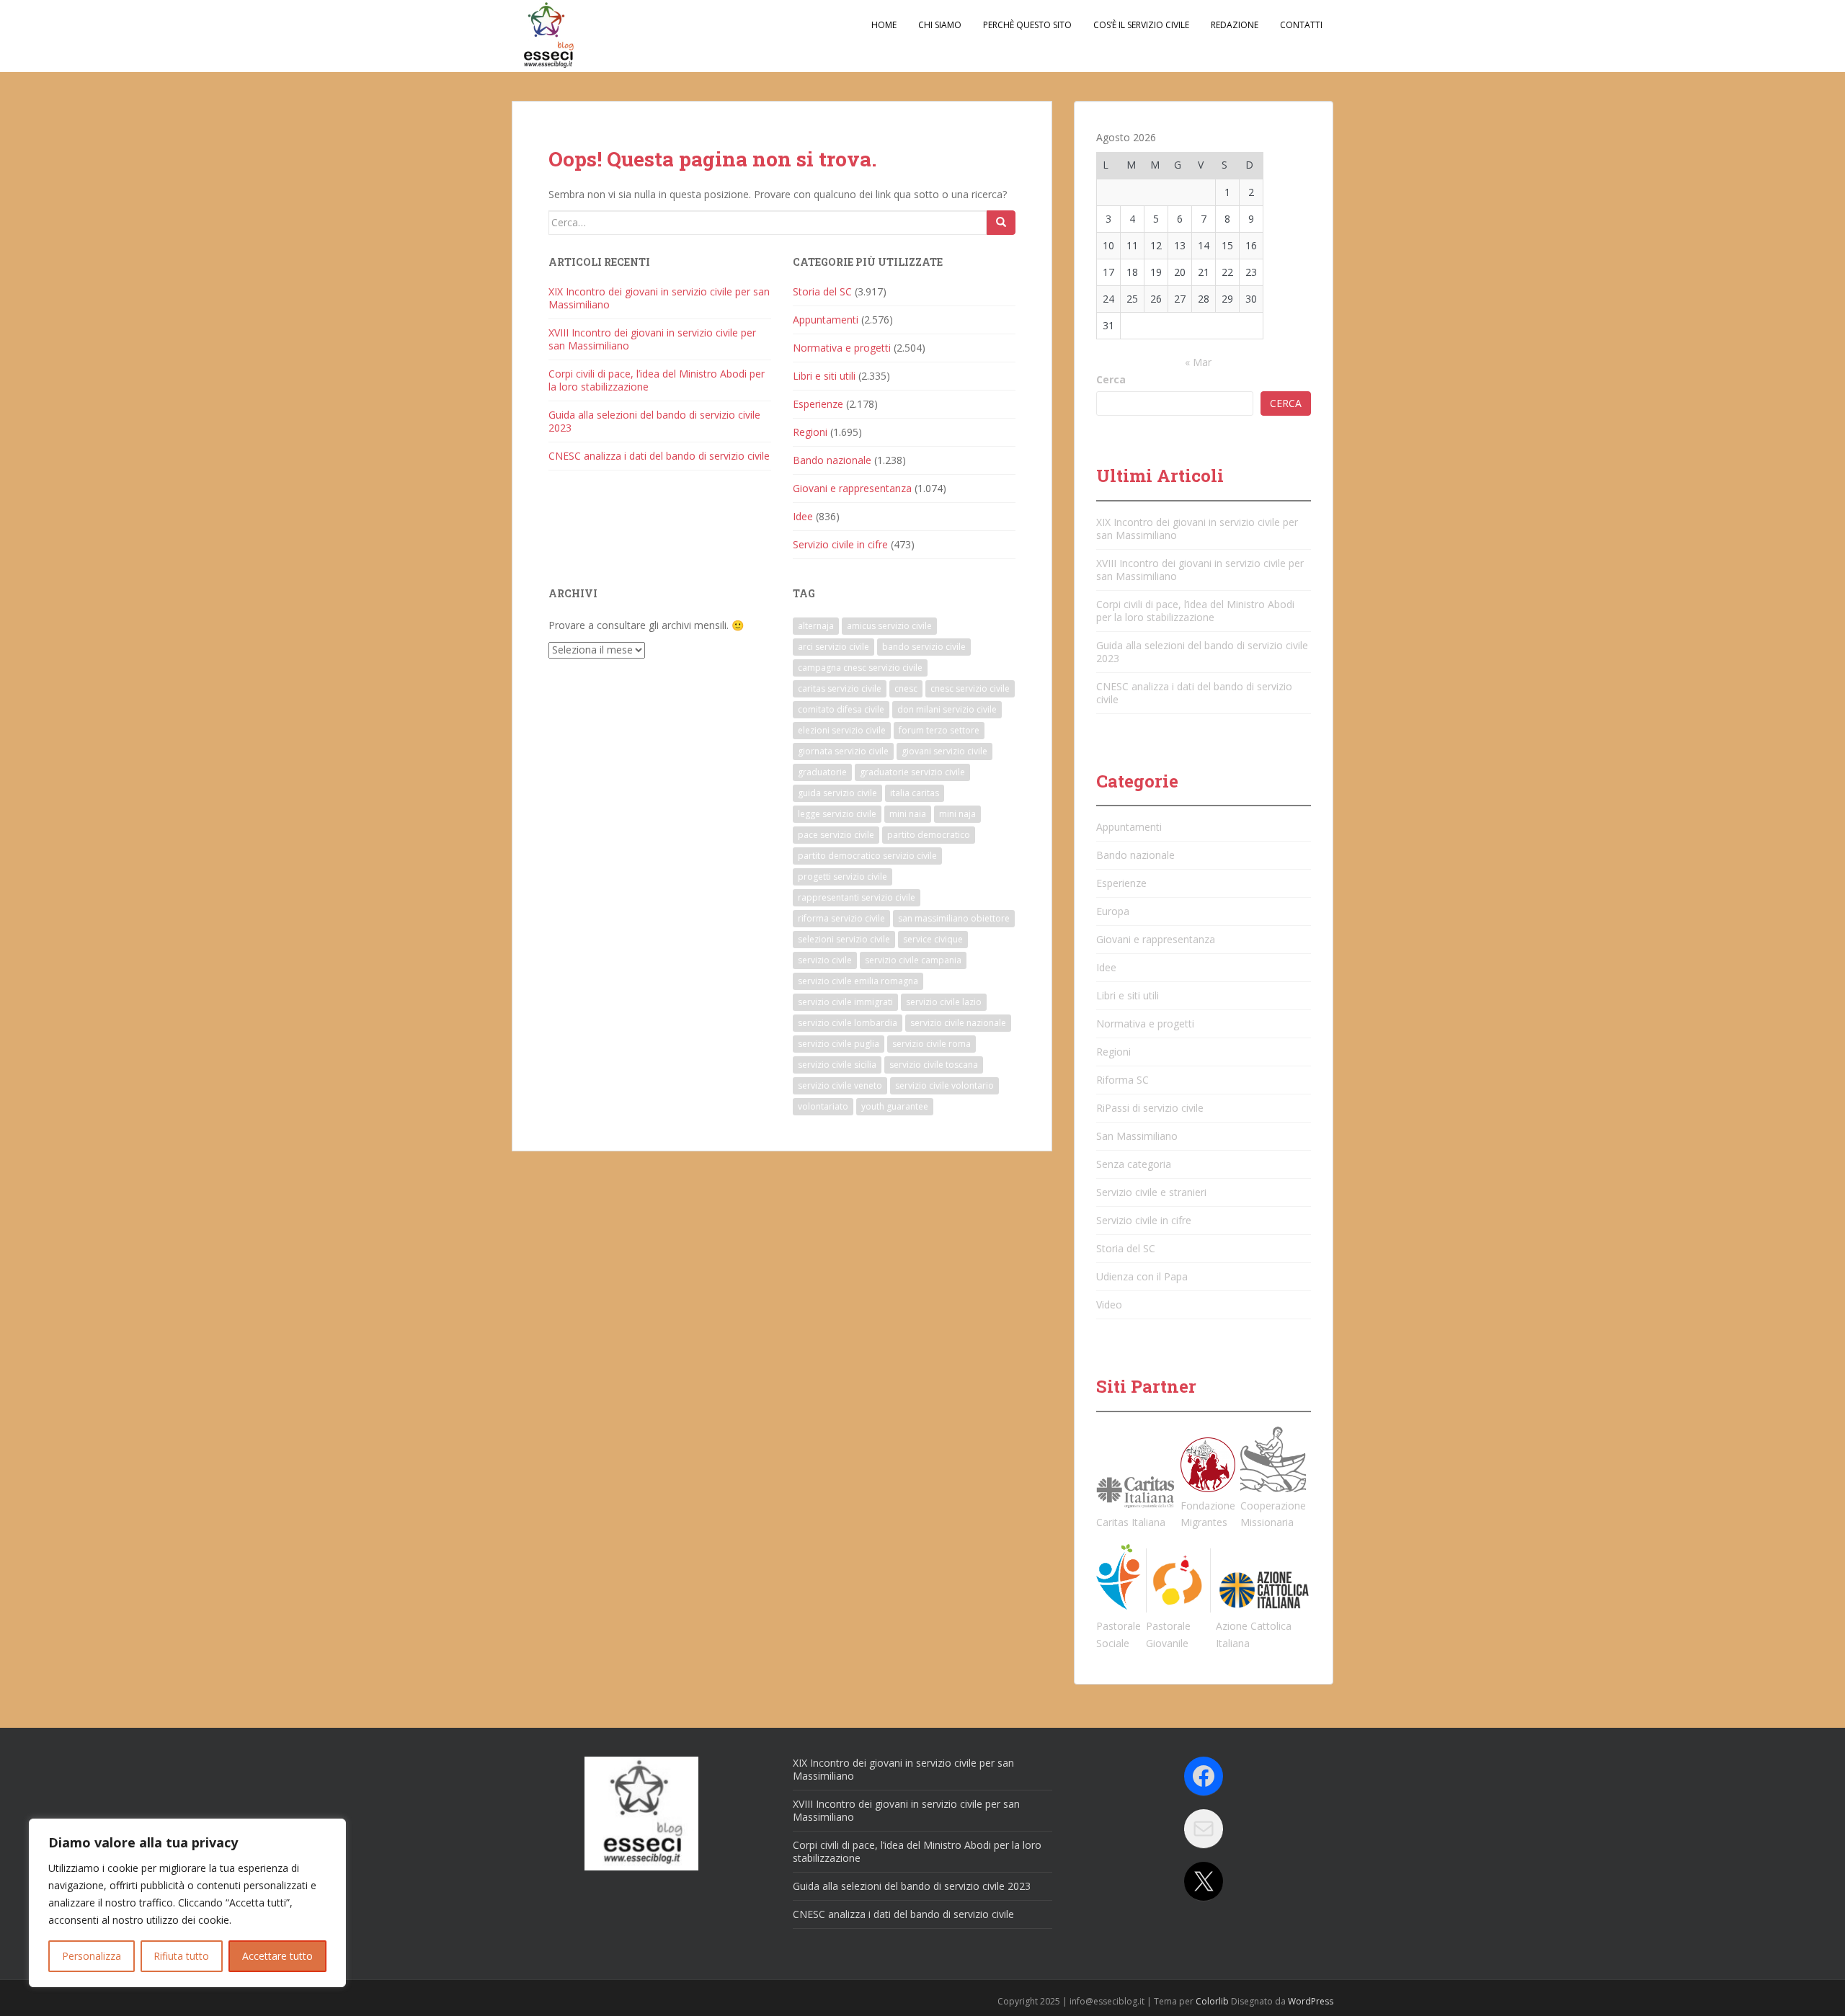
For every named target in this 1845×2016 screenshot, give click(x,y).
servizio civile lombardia (848, 1023)
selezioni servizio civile (844, 939)
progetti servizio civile (843, 877)
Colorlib (1212, 2001)
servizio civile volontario (944, 1085)
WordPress (1311, 2001)
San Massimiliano (1137, 1136)
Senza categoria (1134, 1164)
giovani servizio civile (944, 751)
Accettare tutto (277, 1956)
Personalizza (92, 1956)
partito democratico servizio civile (867, 856)
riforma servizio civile (841, 918)
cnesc (906, 688)
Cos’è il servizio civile (1141, 25)
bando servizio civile (924, 647)
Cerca (1111, 379)
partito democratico (929, 835)
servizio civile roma (932, 1044)
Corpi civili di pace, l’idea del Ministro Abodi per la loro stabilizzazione (657, 380)
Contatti (1301, 25)
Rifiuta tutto (181, 1956)
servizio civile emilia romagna (858, 981)
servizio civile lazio (944, 1002)
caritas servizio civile (840, 688)
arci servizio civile (833, 647)
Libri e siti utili (824, 376)
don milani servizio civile (947, 709)
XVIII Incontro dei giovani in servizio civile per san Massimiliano (652, 339)
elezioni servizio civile (842, 730)
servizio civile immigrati (845, 1002)
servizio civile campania (913, 960)
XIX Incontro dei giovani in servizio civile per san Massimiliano (659, 298)
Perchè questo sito (1027, 25)
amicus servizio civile (889, 626)
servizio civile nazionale (958, 1023)
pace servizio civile (836, 835)
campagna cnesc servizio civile (860, 668)
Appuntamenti (826, 320)
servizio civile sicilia (837, 1065)
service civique (933, 939)
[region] (187, 1903)
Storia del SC (822, 291)
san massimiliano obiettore (954, 918)
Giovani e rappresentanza (852, 488)
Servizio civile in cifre (840, 544)
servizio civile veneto (840, 1085)
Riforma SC (1122, 1080)
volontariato (823, 1106)
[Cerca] (1001, 223)
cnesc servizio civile (970, 688)
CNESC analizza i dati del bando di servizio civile (659, 456)
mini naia (908, 814)
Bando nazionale (832, 460)
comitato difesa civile (841, 709)
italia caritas (915, 793)
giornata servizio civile (843, 751)
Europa (1113, 911)
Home (884, 25)
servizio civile (825, 960)
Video (1109, 1304)
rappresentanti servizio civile (857, 897)
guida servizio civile (837, 793)
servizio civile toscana (934, 1065)
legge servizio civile (837, 814)
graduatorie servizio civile (912, 772)
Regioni (810, 432)
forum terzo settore (939, 730)
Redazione (1235, 25)
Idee (803, 516)
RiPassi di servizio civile (1150, 1108)
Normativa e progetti (842, 348)
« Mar (1198, 362)
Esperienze (818, 404)
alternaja (816, 626)
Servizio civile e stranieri (1151, 1192)
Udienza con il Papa (1142, 1276)
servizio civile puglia (839, 1044)
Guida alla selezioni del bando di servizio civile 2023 (654, 421)
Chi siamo (940, 25)
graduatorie (822, 772)
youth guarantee (895, 1106)
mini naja (957, 814)
